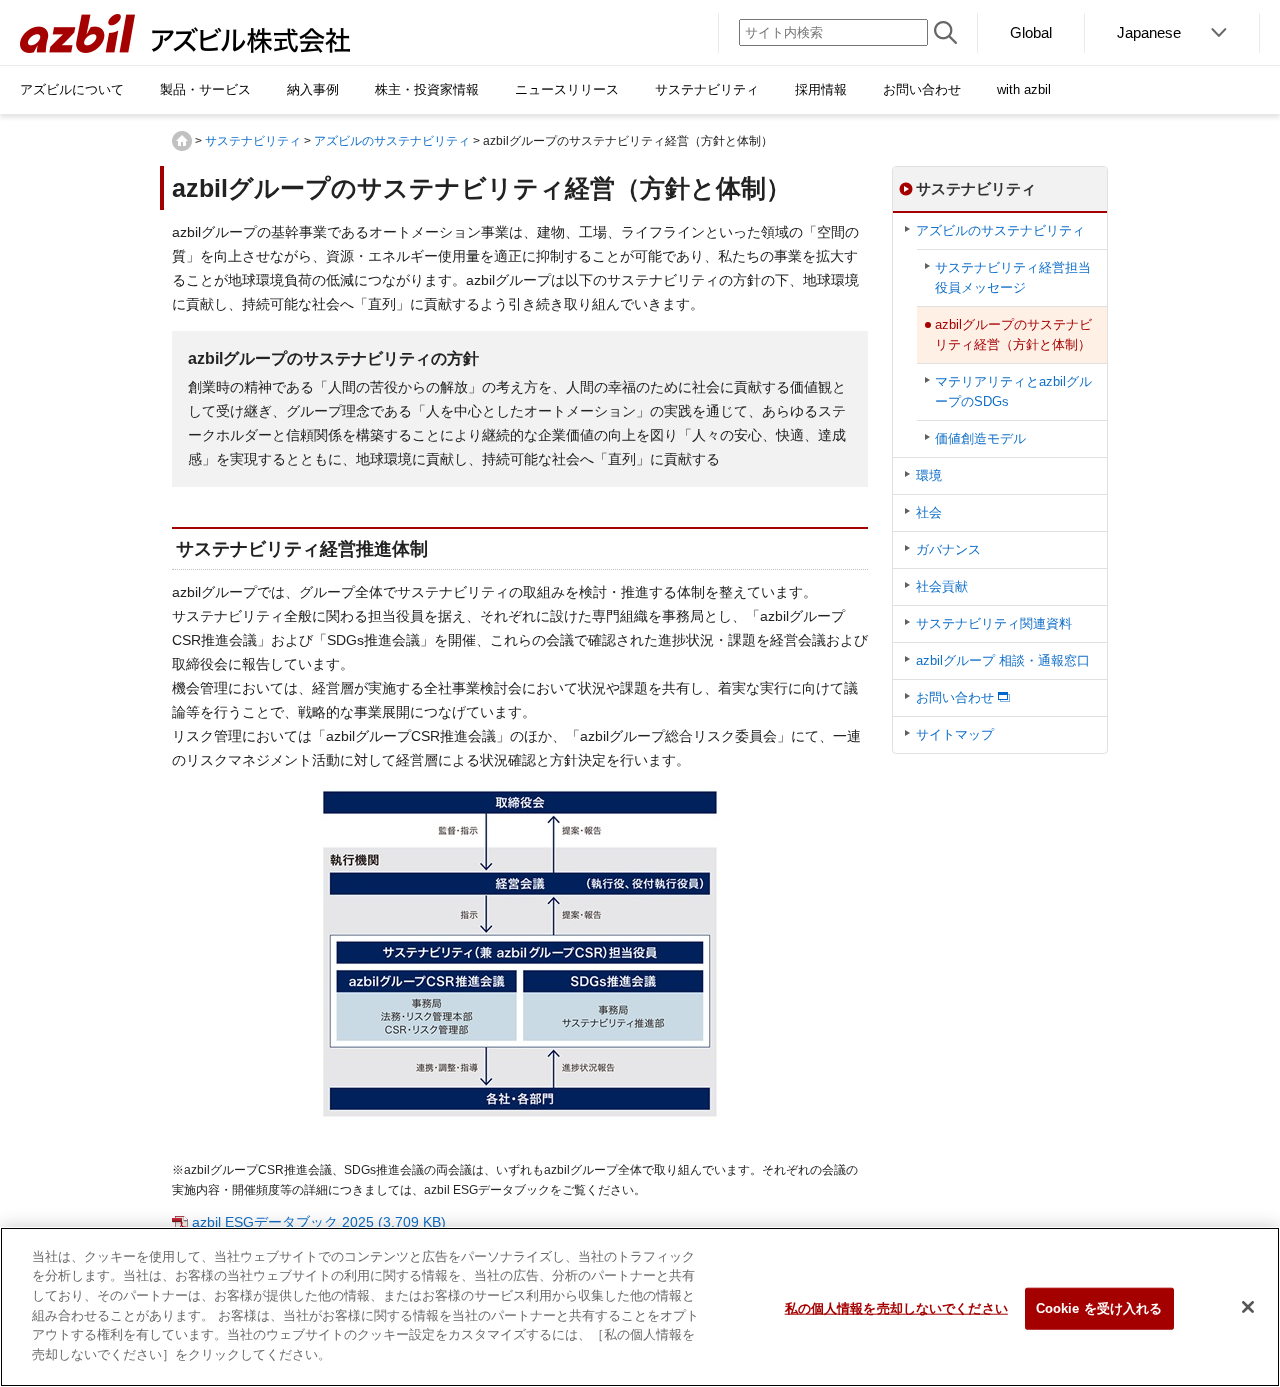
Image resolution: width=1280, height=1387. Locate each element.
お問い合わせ (955, 697)
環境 (929, 475)
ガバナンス (948, 549)
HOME (182, 141)
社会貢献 (942, 586)
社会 (929, 512)
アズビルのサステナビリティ (392, 141)
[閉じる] (1248, 1307)
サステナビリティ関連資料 (994, 623)
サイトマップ (955, 734)
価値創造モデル (980, 438)
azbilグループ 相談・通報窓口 (1003, 660)
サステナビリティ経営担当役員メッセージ (1013, 277)
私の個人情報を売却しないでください (896, 1308)
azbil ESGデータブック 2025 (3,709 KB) (319, 1222)
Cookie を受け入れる (1099, 1308)
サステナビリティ (253, 141)
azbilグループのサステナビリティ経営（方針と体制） (1013, 334)
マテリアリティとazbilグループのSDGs (1013, 391)
